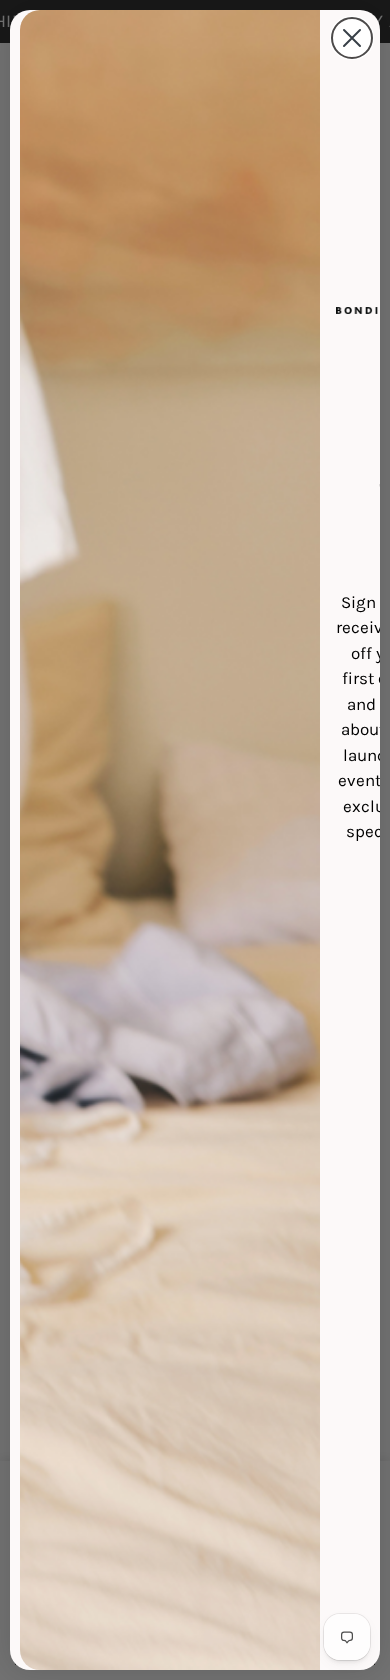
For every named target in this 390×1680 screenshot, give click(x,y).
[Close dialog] (352, 38)
